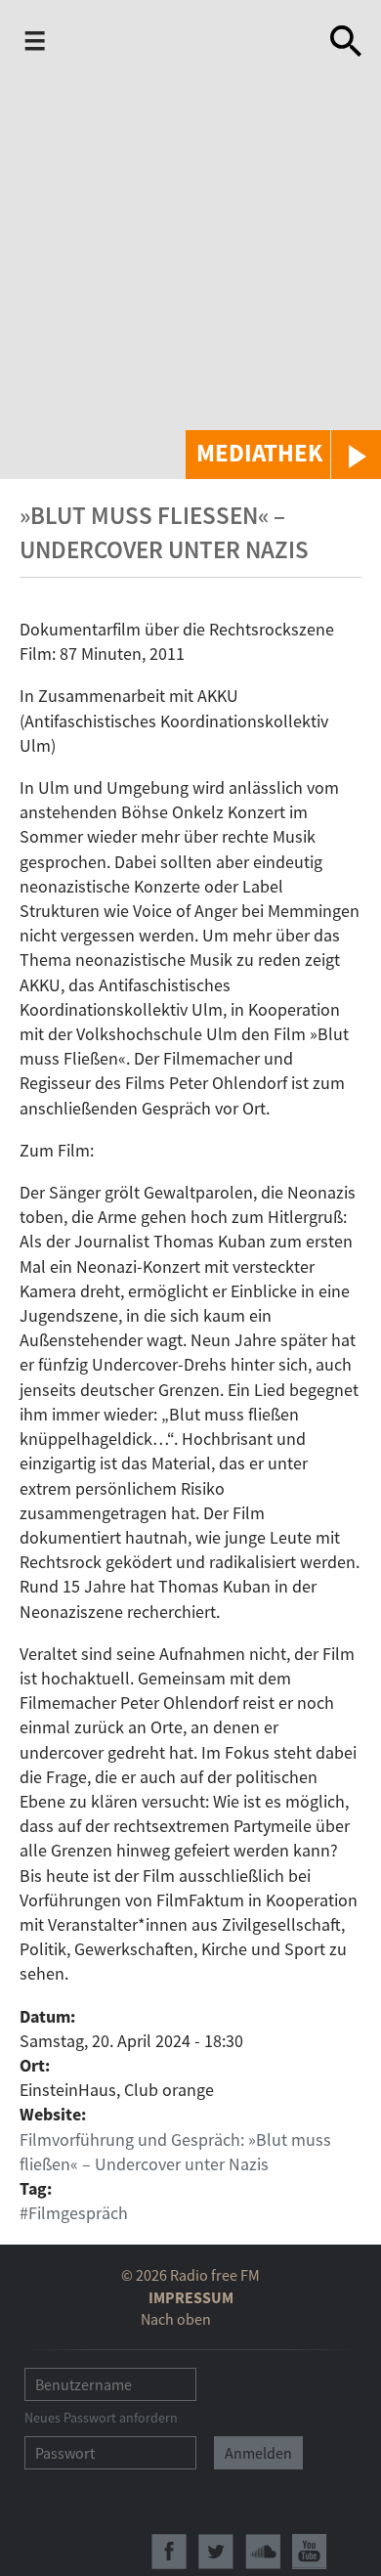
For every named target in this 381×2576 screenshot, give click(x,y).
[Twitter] (216, 2552)
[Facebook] (169, 2552)
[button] (283, 455)
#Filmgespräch (74, 2213)
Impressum (191, 2297)
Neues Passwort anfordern (101, 2418)
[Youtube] (310, 2552)
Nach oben (176, 2319)
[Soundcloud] (263, 2552)
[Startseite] (177, 45)
